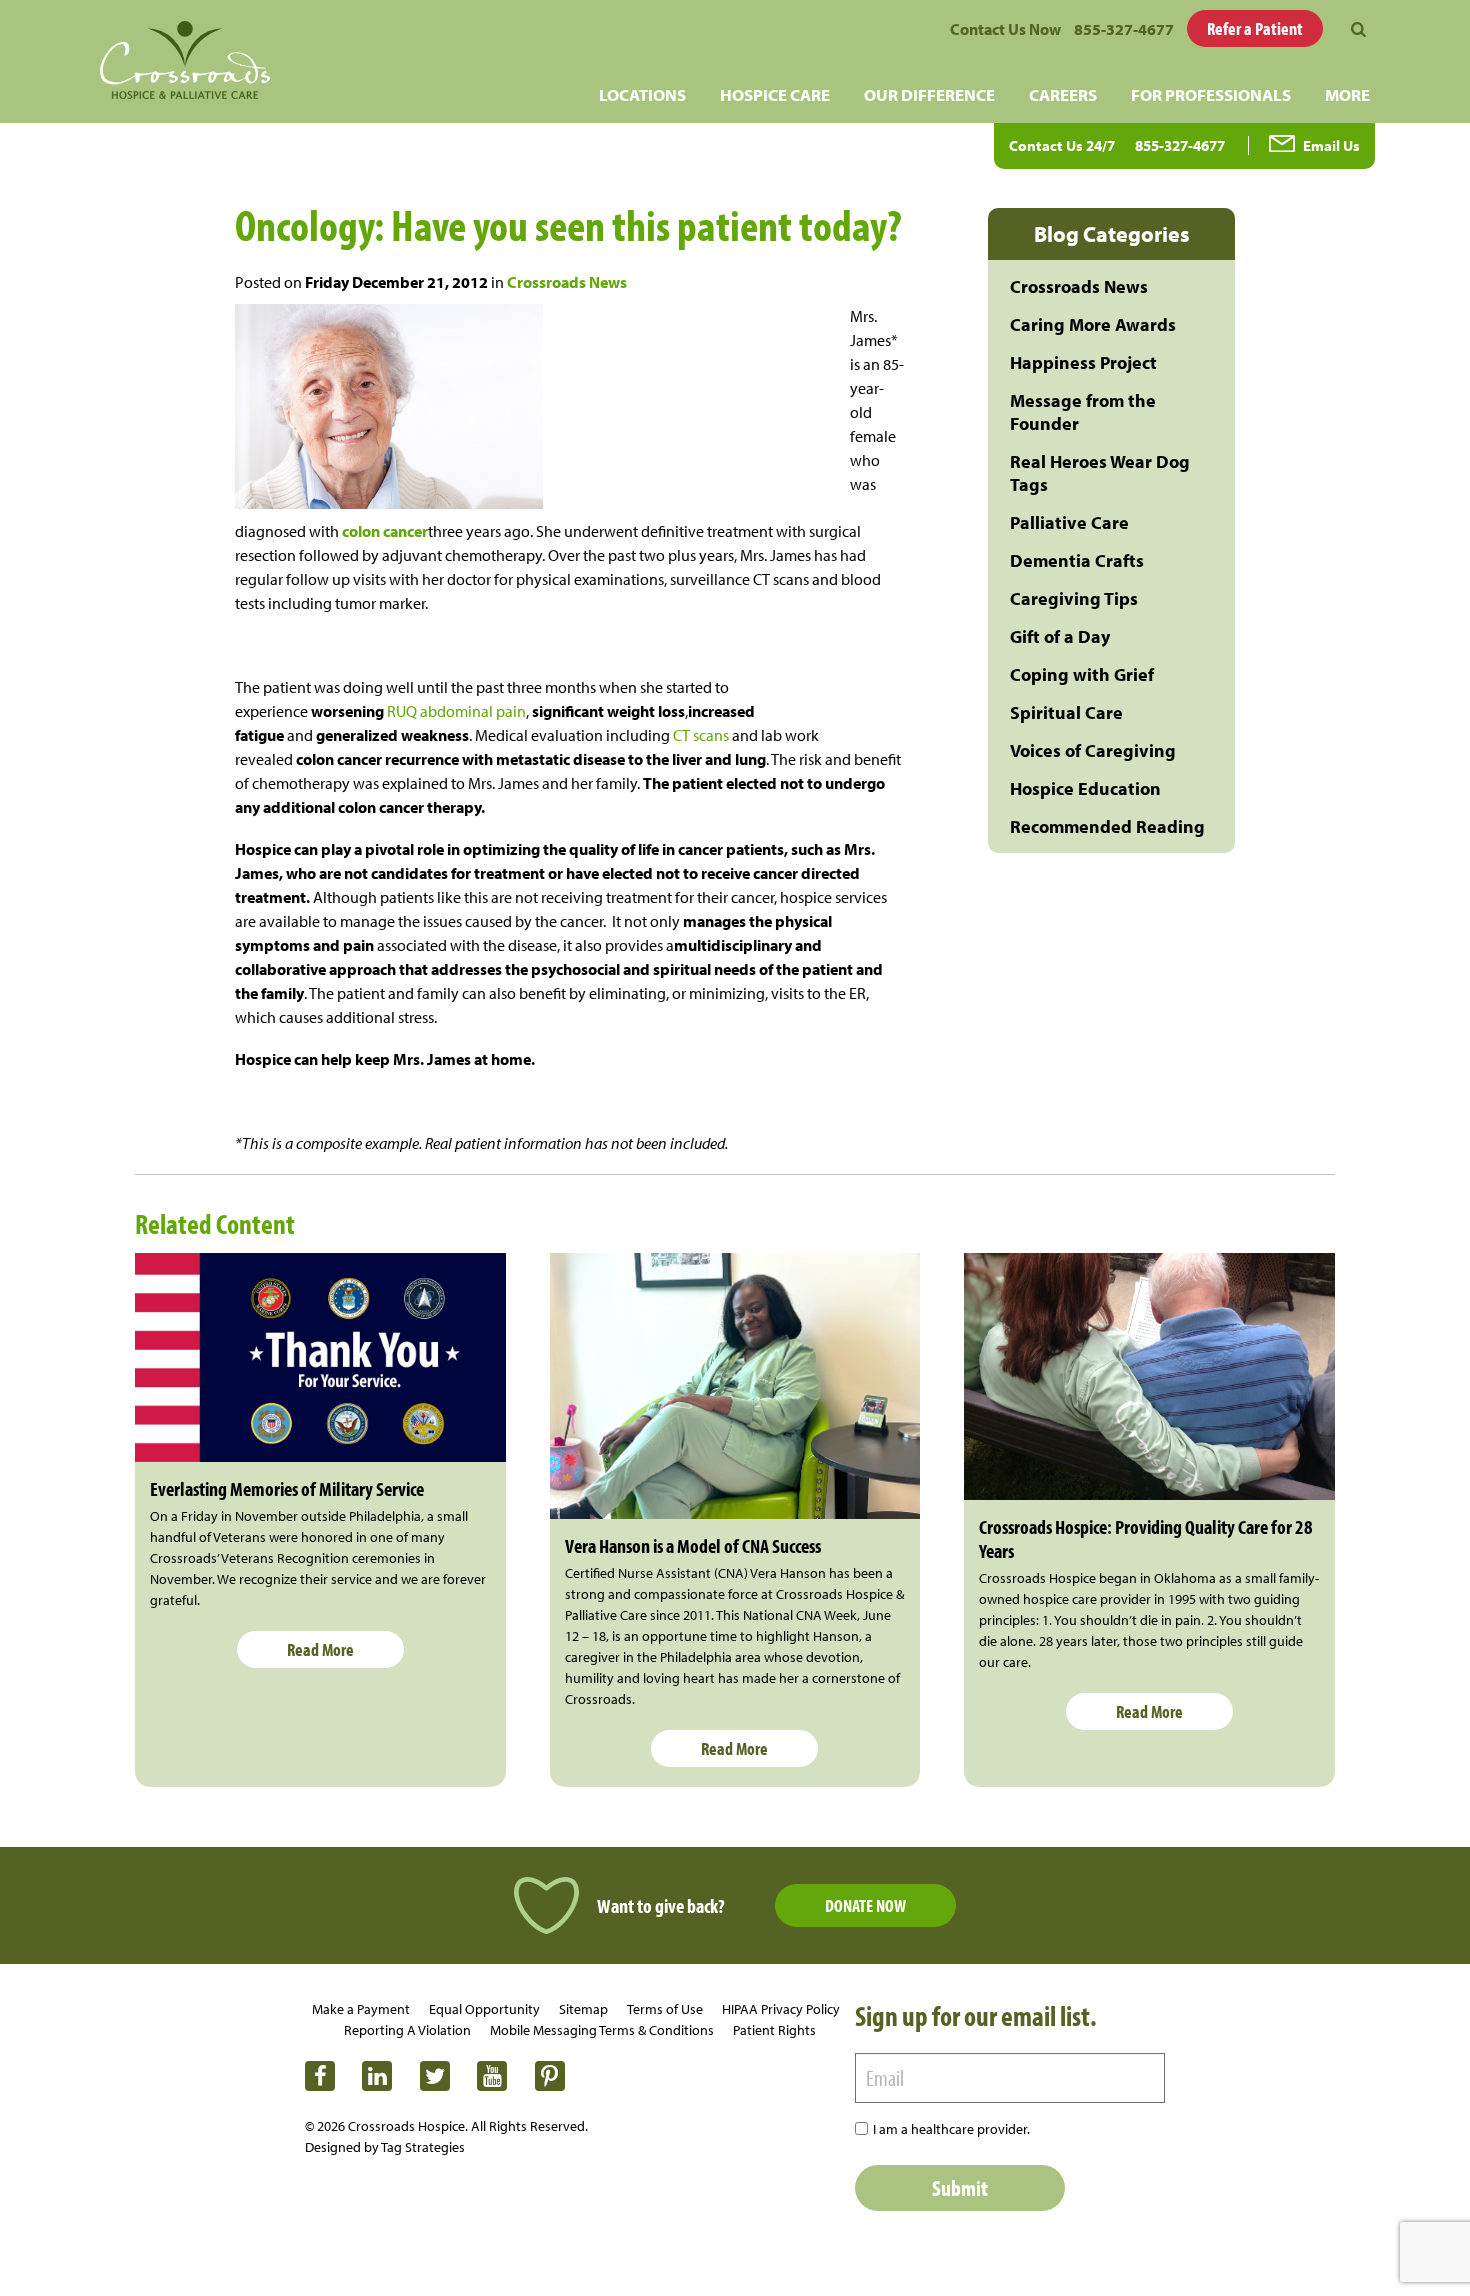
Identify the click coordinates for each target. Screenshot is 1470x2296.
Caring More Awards (1093, 324)
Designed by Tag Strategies (385, 2147)
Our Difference (929, 94)
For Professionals (1211, 94)
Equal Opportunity (484, 2009)
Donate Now (865, 1905)
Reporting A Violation (407, 2030)
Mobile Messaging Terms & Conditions (602, 2030)
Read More (320, 1649)
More (1347, 94)
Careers (1063, 94)
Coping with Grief (1082, 674)
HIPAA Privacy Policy (781, 2009)
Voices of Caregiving (1093, 750)
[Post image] (320, 1357)
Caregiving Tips (1074, 598)
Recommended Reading (1107, 826)
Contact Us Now (1005, 29)
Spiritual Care (1066, 712)
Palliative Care (1069, 522)
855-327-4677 (1124, 29)
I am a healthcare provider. (951, 2129)
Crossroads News (567, 282)
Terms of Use (665, 2009)
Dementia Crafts (1077, 560)
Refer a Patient (1255, 28)
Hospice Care (775, 94)
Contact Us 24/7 (1062, 145)
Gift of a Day (1060, 636)
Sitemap (583, 2009)
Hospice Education (1085, 788)
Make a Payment (361, 2009)
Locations (642, 94)
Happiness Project (1083, 362)
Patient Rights (774, 2030)
